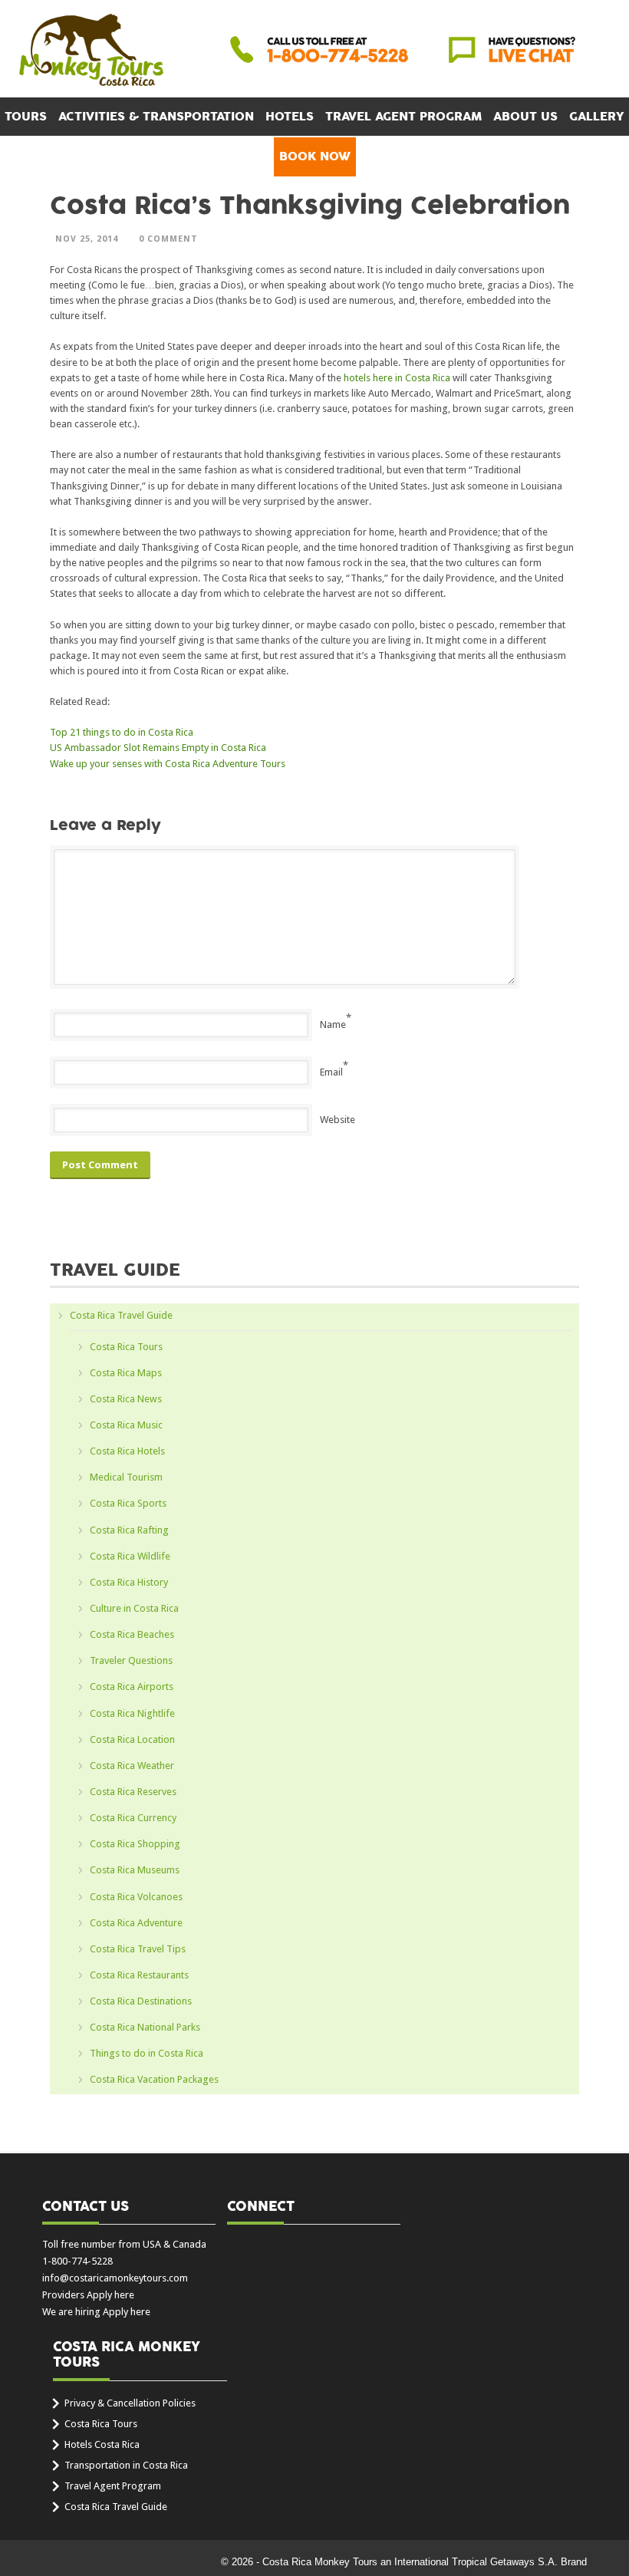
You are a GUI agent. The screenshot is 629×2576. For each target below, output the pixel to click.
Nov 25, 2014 (87, 239)
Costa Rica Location (132, 1739)
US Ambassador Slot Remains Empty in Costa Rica (158, 748)
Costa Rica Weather (132, 1766)
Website (338, 1120)
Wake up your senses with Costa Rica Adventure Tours (168, 764)
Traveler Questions (131, 1660)
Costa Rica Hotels (127, 1451)
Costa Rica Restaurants (139, 1975)
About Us (525, 117)
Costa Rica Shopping (135, 1844)
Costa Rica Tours (126, 1347)
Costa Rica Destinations (141, 2001)
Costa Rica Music (126, 1425)
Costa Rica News (126, 1399)
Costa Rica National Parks (145, 2027)
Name (333, 1024)
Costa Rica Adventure (136, 1923)
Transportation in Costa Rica (126, 2465)
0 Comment (168, 239)
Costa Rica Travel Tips (138, 1949)
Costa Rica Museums (135, 1870)
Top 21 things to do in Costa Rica (122, 732)
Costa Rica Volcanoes (136, 1897)
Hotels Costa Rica (102, 2444)
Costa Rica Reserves (133, 1792)
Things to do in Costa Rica (147, 2053)
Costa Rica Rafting (129, 1530)
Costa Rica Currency (133, 1818)
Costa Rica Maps (126, 1373)
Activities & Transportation (156, 117)
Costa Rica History (129, 1582)
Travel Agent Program (403, 117)
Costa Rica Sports (128, 1503)
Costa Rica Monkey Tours (91, 51)
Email (331, 1072)
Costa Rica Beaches (132, 1634)
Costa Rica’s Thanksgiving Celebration (310, 206)
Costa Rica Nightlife (132, 1713)
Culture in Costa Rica (134, 1608)
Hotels (290, 117)
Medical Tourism (126, 1477)
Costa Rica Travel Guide (121, 1315)
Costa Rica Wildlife (130, 1556)
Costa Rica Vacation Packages (154, 2079)
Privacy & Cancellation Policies (130, 2403)
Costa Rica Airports (132, 1687)
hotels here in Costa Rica (397, 378)
